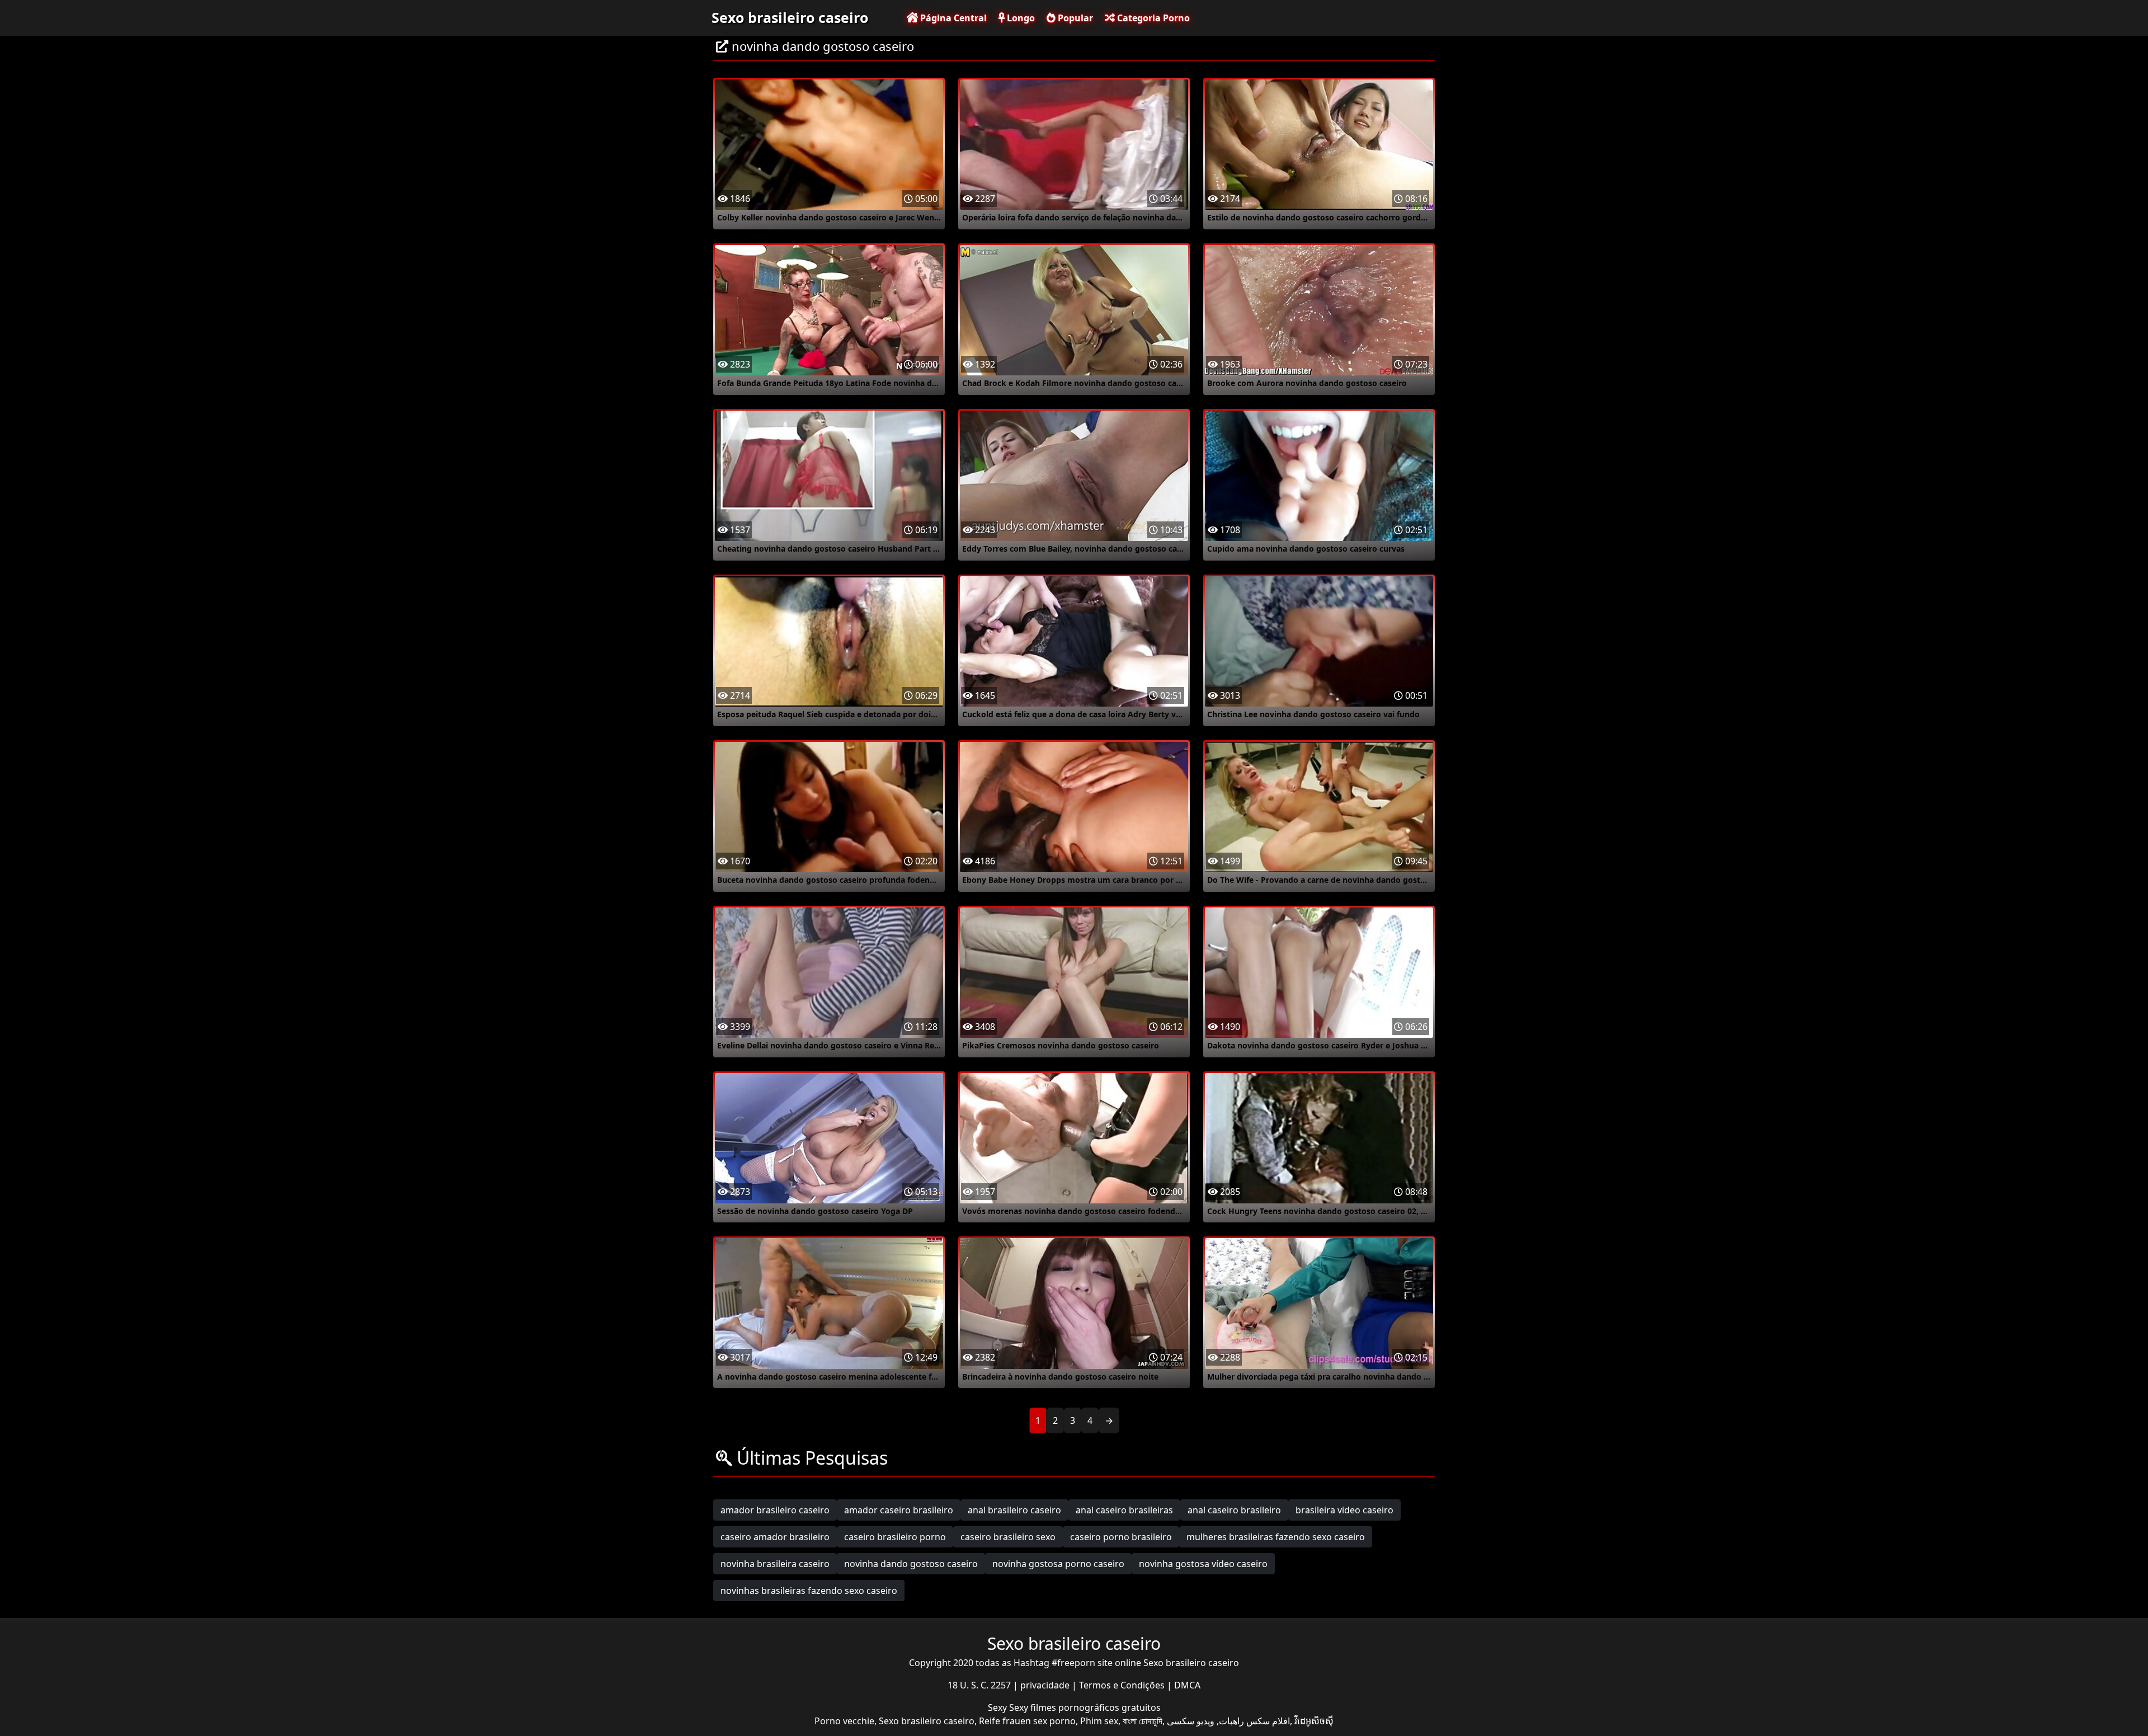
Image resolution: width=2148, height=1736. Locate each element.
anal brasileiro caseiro (1014, 1510)
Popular (1074, 18)
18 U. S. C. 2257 (980, 1685)
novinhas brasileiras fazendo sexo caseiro (809, 1591)
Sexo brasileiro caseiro (790, 17)
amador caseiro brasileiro (899, 1510)
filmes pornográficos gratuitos (1096, 1707)
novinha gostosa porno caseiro (1058, 1564)
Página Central (952, 18)
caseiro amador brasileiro (775, 1537)
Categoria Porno (1152, 18)
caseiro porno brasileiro (1121, 1537)
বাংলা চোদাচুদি (1143, 1721)
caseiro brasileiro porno (895, 1537)
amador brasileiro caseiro (775, 1510)
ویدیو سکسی (1191, 1721)
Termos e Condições (1123, 1685)
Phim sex (1099, 1721)
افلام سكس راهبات (1254, 1721)
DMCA (1187, 1685)
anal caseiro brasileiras (1124, 1510)
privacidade (1046, 1685)
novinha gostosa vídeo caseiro (1203, 1564)
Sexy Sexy (1009, 1707)
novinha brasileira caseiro (775, 1564)
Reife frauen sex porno (1027, 1721)
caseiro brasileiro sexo (1008, 1537)
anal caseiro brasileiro (1234, 1510)
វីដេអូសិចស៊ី (1314, 1721)
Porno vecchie (844, 1721)
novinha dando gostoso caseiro (911, 1564)
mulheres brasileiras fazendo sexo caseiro (1276, 1537)
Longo (1020, 18)
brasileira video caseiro (1344, 1510)
